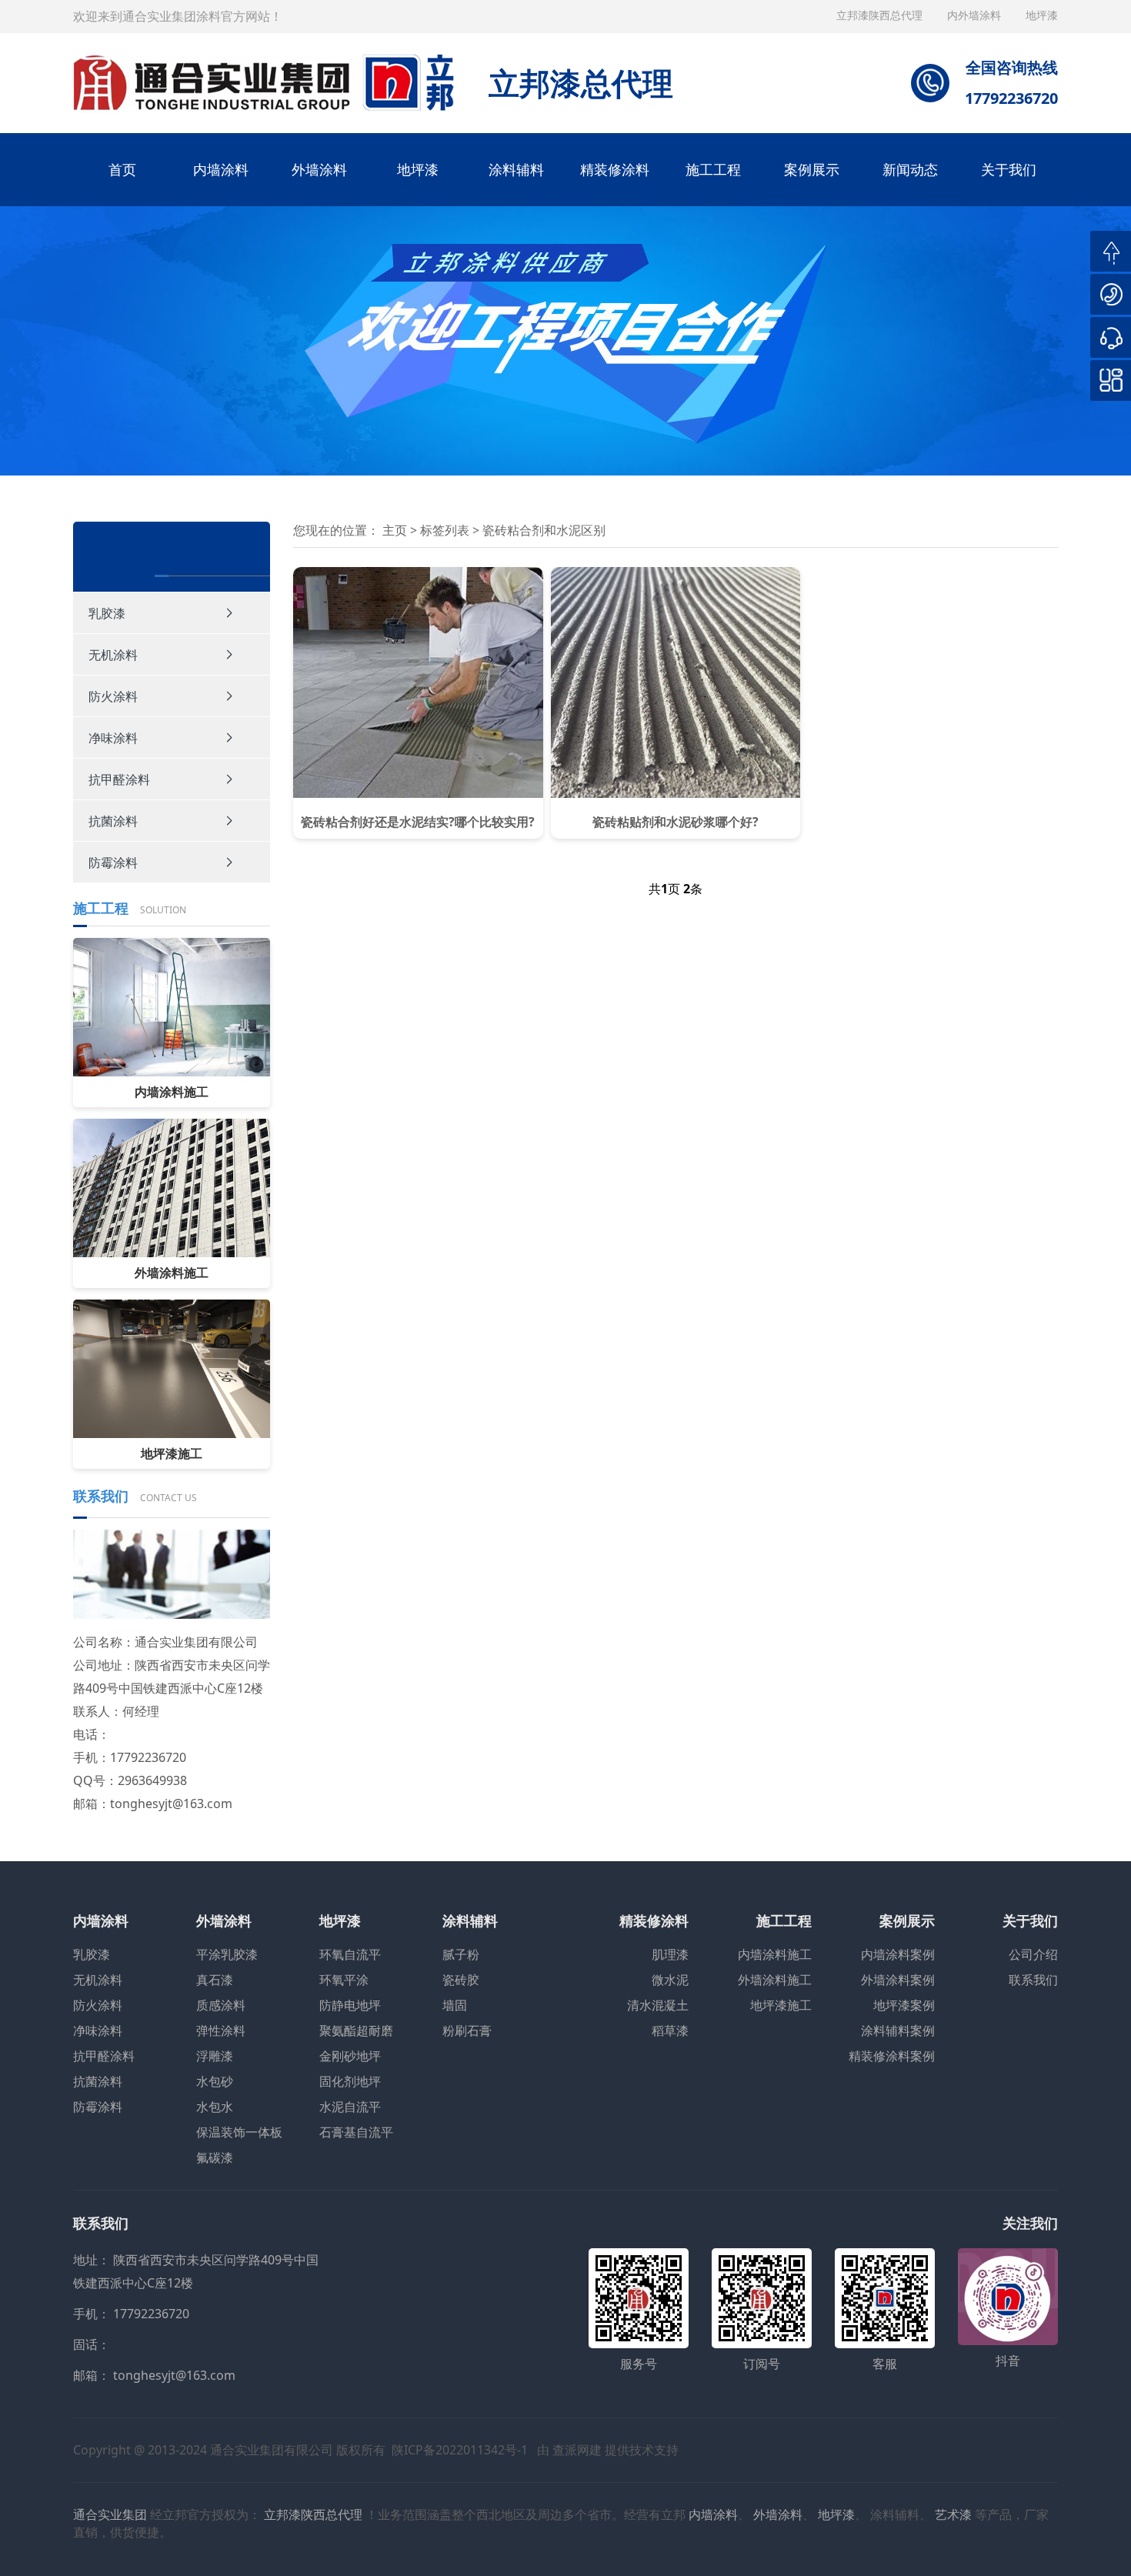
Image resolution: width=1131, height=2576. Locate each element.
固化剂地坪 (350, 2081)
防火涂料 (113, 696)
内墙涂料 (221, 169)
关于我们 (1009, 169)
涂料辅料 (516, 169)
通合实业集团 (110, 2514)
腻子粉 (461, 1954)
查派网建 (577, 2450)
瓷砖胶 (461, 1980)
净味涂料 (113, 738)
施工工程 (713, 169)
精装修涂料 (615, 169)
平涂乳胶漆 (227, 1954)
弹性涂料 (221, 2030)
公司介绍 (1033, 1954)
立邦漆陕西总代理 (881, 15)
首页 (122, 169)
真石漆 (215, 1980)
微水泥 (670, 1980)
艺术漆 (953, 2514)
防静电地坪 (350, 2005)
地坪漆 (418, 169)
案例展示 (812, 169)
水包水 (215, 2107)
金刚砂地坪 (350, 2056)
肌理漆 (670, 1954)
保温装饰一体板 (239, 2132)
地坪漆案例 (904, 2005)
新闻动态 (910, 169)
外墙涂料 (319, 169)
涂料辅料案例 (898, 2030)
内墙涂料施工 (775, 1954)
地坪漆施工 (781, 2005)
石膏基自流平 (356, 2132)
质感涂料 (221, 2005)
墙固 (455, 2005)
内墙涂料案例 (898, 1954)
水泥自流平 (350, 2107)
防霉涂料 (113, 863)
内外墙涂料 (976, 15)
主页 (395, 530)
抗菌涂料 (113, 821)
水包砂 (215, 2081)
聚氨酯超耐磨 (356, 2030)
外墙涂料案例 (898, 1980)
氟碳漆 (215, 2157)
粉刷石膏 (467, 2030)
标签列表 (446, 530)
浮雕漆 (215, 2056)
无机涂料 (113, 655)
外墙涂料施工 (775, 1980)
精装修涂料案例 (892, 2056)
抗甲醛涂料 (119, 779)
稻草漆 (670, 2030)
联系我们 (1033, 1980)
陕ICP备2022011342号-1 (460, 2450)
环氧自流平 (350, 1954)
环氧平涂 (344, 1980)
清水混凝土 (658, 2005)
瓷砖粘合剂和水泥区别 (544, 530)
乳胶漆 (107, 613)
